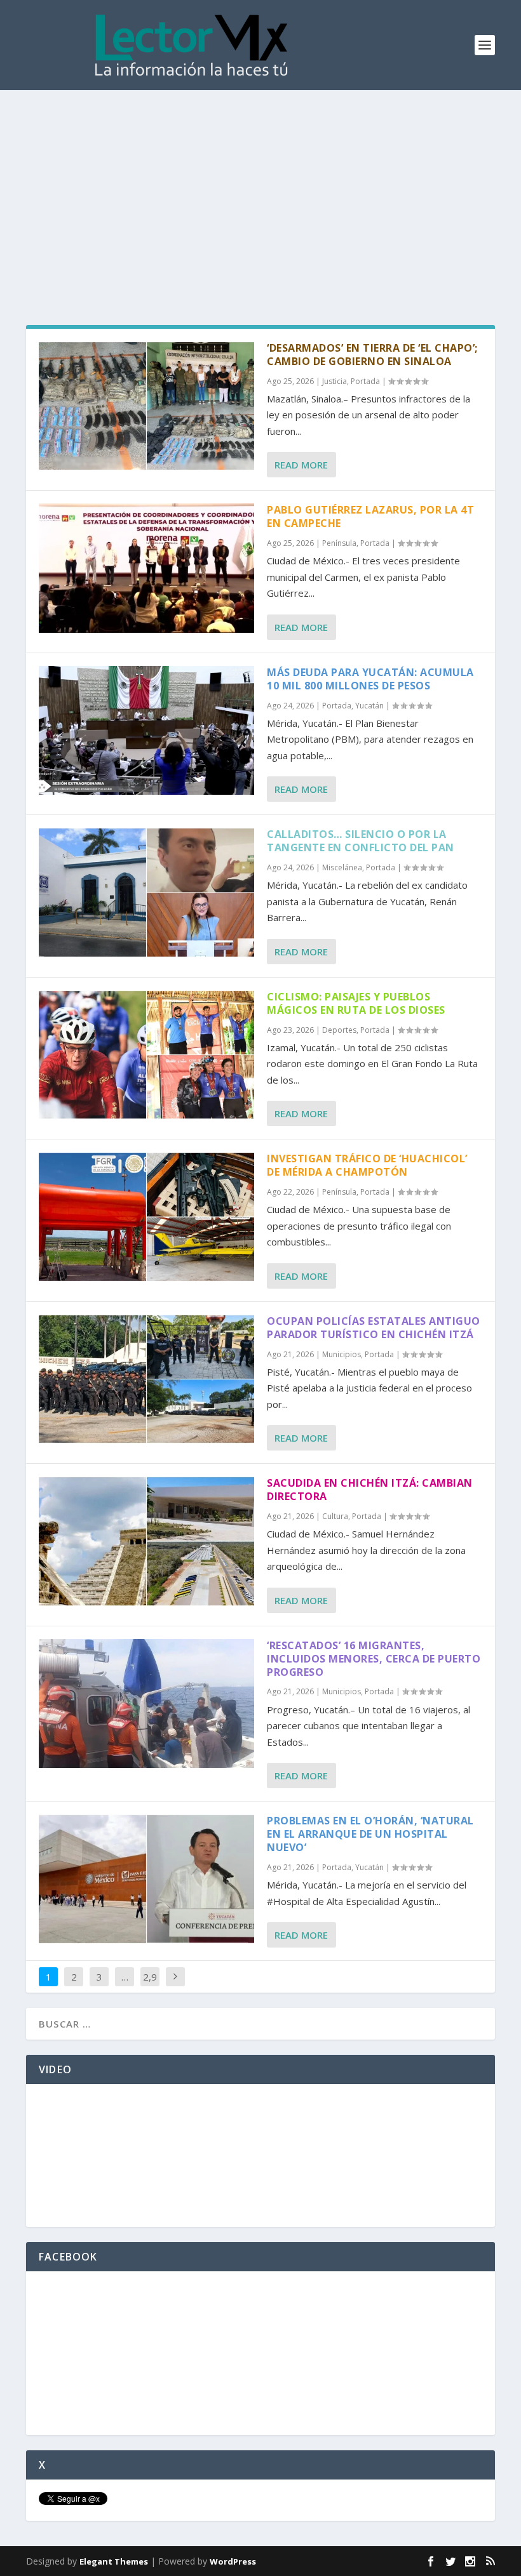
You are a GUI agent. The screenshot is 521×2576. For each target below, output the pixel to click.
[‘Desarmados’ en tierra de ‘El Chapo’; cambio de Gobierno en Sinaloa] (146, 406)
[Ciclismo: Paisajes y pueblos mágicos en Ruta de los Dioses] (146, 1055)
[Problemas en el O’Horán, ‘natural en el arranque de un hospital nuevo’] (146, 1879)
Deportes (339, 1030)
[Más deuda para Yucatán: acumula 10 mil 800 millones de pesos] (146, 730)
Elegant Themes (114, 2561)
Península (339, 543)
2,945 (150, 1986)
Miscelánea (342, 867)
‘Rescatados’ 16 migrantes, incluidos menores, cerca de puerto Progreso (374, 1659)
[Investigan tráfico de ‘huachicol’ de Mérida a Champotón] (146, 1217)
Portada (365, 381)
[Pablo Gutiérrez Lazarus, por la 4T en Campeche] (146, 568)
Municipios (342, 1354)
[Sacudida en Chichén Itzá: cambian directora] (146, 1541)
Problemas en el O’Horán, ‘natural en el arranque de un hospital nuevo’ (370, 1834)
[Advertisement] (260, 185)
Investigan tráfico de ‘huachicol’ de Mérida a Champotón (367, 1165)
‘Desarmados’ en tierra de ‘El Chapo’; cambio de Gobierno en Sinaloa (372, 355)
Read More (301, 465)
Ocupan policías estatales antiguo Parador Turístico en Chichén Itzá (374, 1328)
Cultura (335, 1516)
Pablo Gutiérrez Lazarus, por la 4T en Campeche (370, 516)
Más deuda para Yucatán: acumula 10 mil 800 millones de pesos (370, 679)
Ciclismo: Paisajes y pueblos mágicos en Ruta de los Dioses (356, 1003)
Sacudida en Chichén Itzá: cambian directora (370, 1490)
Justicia (335, 381)
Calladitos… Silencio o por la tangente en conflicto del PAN (361, 841)
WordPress (233, 2561)
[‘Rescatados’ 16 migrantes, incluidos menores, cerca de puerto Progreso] (146, 1703)
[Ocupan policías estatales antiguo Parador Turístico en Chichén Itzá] (146, 1379)
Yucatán (369, 706)
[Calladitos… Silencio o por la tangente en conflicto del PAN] (146, 892)
